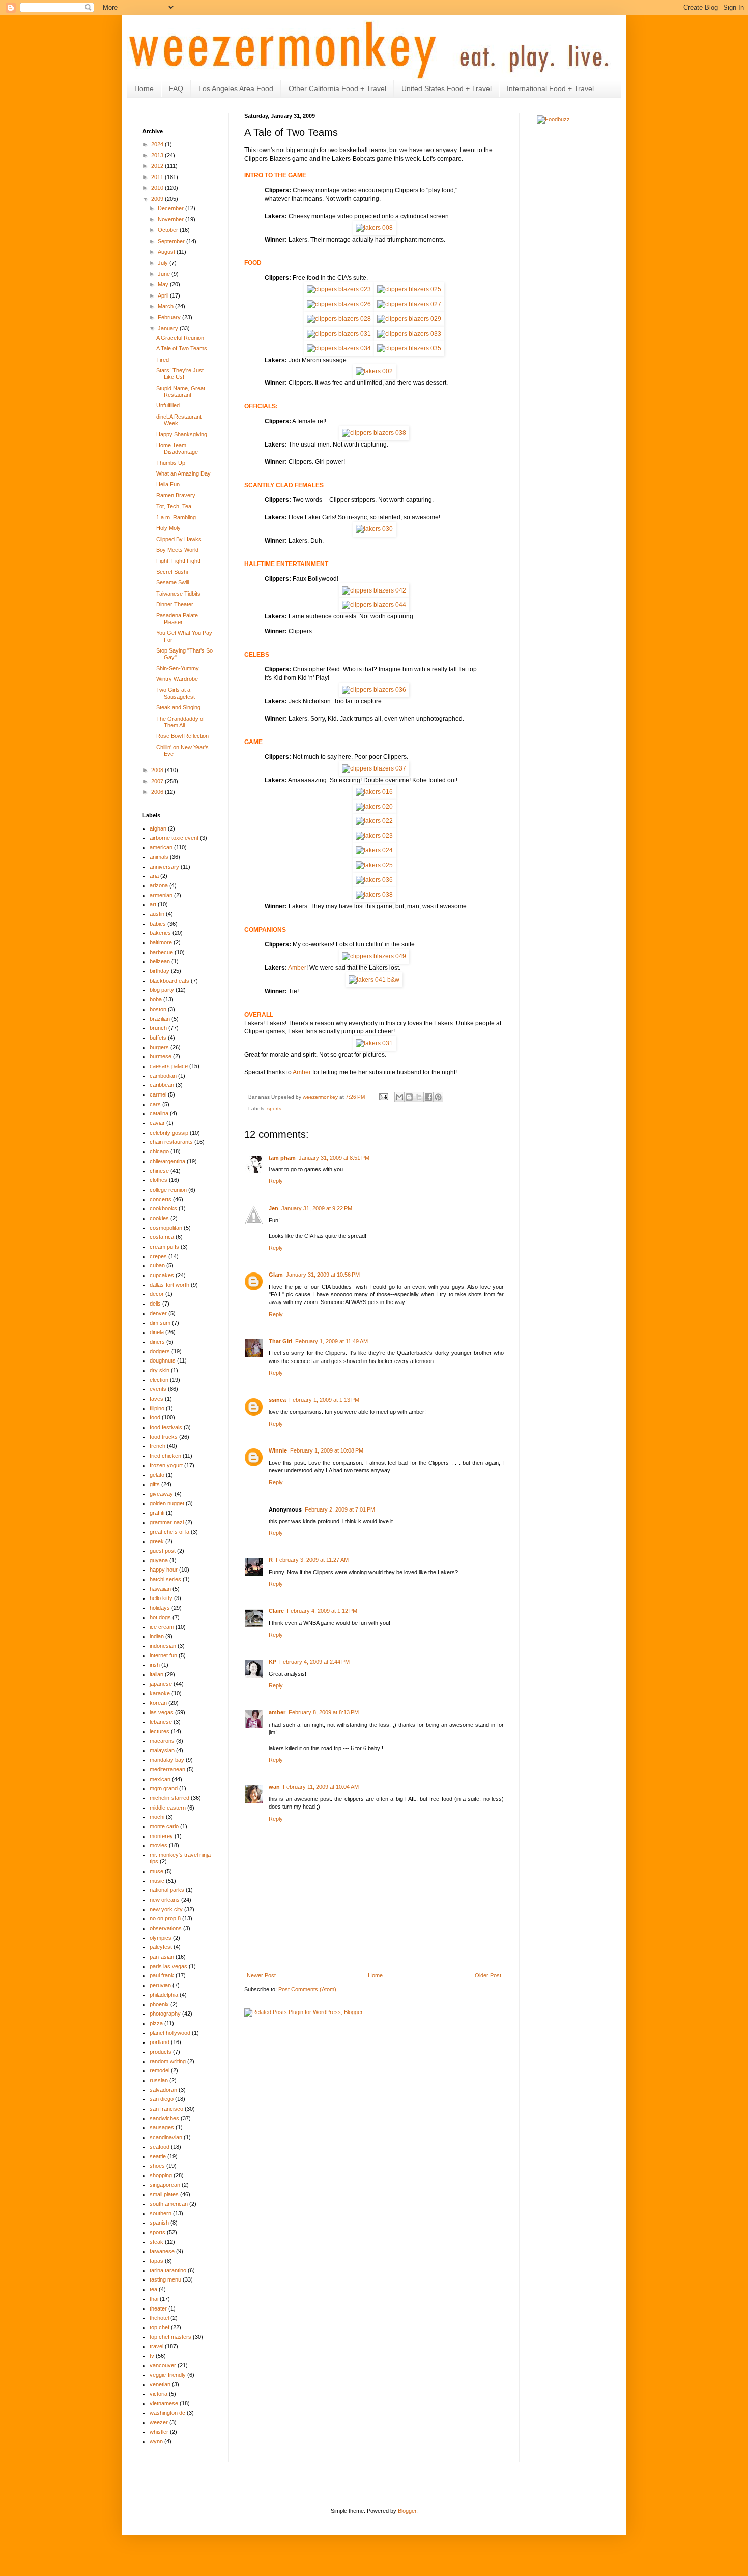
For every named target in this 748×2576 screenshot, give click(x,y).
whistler (159, 2432)
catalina (159, 1113)
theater (158, 2308)
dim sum (160, 1323)
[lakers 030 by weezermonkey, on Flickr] (374, 529)
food (155, 1417)
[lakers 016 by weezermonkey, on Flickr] (374, 792)
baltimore (161, 942)
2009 (158, 199)
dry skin (160, 1370)
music (157, 1881)
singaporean (165, 2185)
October (169, 230)
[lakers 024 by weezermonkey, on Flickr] (374, 850)
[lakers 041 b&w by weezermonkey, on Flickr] (374, 980)
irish (155, 1665)
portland (160, 2042)
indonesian (163, 1646)
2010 (158, 188)
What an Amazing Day (183, 473)
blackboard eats (169, 981)
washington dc (167, 2413)
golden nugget (167, 1503)
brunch (158, 1028)
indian (157, 1636)
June (165, 274)
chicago (159, 1151)
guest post (163, 1551)
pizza (156, 2023)
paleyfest (161, 1947)
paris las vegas (168, 1966)
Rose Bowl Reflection (182, 736)
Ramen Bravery (176, 495)
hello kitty (161, 1598)
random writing (168, 2061)
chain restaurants (171, 1142)
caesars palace (169, 1066)
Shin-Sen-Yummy (178, 668)
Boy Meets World (177, 550)
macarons (162, 1741)
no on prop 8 (165, 1918)
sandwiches (164, 2118)
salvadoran (163, 2090)
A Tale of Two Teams (182, 348)
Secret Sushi (172, 572)
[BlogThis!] (409, 1097)
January (169, 328)
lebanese (161, 1722)
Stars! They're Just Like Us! (180, 374)
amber (277, 1712)
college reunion (168, 1190)
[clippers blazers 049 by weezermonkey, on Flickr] (374, 956)
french (157, 1446)
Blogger (407, 2511)
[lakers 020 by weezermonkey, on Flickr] (374, 807)
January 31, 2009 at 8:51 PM (334, 1158)
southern (161, 2213)
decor (157, 1294)
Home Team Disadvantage (177, 448)
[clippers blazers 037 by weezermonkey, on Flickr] (374, 768)
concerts (161, 1199)
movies (159, 1845)
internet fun (163, 1655)
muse (156, 1871)
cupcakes (162, 1275)
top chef (160, 2327)
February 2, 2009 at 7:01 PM (340, 1509)
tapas (156, 2261)
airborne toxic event (174, 838)
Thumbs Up (171, 463)
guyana (159, 1560)
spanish (159, 2223)
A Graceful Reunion (180, 338)
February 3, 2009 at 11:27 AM (312, 1560)
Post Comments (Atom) (307, 1989)
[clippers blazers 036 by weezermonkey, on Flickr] (374, 690)
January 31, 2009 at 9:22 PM (317, 1208)
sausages (162, 2127)
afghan (158, 828)
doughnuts (163, 1360)
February (170, 317)
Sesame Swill (172, 582)
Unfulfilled (168, 405)
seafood (160, 2147)
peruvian (160, 1985)
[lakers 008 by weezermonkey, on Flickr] (374, 228)
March (166, 306)
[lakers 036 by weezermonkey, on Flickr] (374, 880)
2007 (158, 781)
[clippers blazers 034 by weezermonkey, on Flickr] (339, 348)
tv (152, 2356)
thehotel (159, 2318)
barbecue (161, 952)
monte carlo (164, 1826)
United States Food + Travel (447, 88)
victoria (159, 2394)
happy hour (164, 1570)
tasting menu (165, 2279)
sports (274, 1108)
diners (157, 1342)
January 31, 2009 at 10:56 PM (323, 1275)
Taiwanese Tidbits (178, 594)
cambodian (163, 1076)
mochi (157, 1817)
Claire (276, 1611)
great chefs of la (169, 1532)
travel (156, 2346)
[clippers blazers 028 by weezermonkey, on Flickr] (339, 319)
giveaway (161, 1494)
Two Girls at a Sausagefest (176, 693)
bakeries (160, 933)
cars (155, 1104)
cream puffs (164, 1247)
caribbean (162, 1085)
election (159, 1380)
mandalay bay (167, 1760)
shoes (157, 2166)
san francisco (166, 2109)
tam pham (282, 1158)
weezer (159, 2422)
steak (156, 2242)
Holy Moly (168, 528)
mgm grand (164, 1788)
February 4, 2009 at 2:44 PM (314, 1662)
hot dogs (160, 1617)
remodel (160, 2070)
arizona (159, 885)
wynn (156, 2441)
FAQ (176, 88)
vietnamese (164, 2403)
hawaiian (160, 1589)
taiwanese (162, 2251)
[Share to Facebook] (428, 1097)
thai (154, 2299)
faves (156, 1399)
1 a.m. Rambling (176, 517)
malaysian (162, 1750)
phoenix (159, 2004)
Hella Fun (168, 484)
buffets (158, 1038)
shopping (161, 2175)
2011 (158, 177)
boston (158, 1009)
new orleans (165, 1900)
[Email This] (399, 1097)
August (167, 252)
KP (272, 1662)
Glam (276, 1275)
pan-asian (162, 1957)
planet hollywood (170, 2033)
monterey (161, 1836)
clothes (159, 1180)
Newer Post (261, 1975)
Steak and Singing (178, 707)
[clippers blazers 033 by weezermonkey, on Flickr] (409, 334)
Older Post (488, 1975)
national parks (167, 1890)
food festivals (166, 1427)
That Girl (280, 1341)
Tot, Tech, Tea (174, 506)
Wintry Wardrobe (177, 679)
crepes (158, 1256)
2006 (158, 792)
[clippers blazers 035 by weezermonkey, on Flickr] (409, 348)
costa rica (162, 1237)
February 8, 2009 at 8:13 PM (324, 1712)
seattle (158, 2156)
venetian (160, 2384)
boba (156, 999)
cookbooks (163, 1208)
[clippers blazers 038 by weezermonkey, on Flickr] (374, 433)
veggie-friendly (168, 2375)
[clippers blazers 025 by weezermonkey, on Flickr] (409, 289)
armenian (161, 895)
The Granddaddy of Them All (180, 722)
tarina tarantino (168, 2270)
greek (157, 1541)
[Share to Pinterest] (438, 1097)
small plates (164, 2194)
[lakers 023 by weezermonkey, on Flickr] (374, 836)
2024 (158, 144)
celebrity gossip (169, 1133)
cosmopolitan (166, 1228)
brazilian (160, 1019)
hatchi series (165, 1579)
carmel (158, 1094)
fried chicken (165, 1456)
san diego (162, 2099)
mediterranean (167, 1769)
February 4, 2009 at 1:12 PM (322, 1611)
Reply (276, 1181)
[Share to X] (419, 1097)
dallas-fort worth (169, 1285)
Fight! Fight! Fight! (178, 561)
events (158, 1389)
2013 (158, 155)
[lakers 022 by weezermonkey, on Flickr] (374, 821)
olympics (161, 1938)
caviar (157, 1123)
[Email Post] (383, 1097)
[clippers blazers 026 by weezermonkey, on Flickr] (339, 304)
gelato (157, 1475)
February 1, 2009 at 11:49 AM (332, 1341)
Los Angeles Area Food (236, 88)
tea (153, 2289)
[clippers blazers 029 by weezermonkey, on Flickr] (409, 319)
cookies (159, 1218)
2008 (158, 770)
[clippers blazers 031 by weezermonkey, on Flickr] (339, 334)
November (171, 219)
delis (155, 1304)
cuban (157, 1265)
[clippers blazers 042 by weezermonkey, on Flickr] (374, 590)
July (164, 263)
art (153, 904)
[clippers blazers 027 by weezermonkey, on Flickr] (409, 304)
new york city (166, 1909)
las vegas (162, 1712)
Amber (297, 968)
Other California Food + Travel (337, 88)
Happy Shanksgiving (182, 434)
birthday (160, 971)
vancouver (163, 2365)
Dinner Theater (175, 604)
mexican (160, 1779)
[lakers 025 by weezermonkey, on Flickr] (374, 865)
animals (159, 857)
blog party (162, 990)
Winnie (278, 1450)
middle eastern (168, 1808)
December (171, 208)
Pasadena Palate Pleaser (177, 619)
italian (156, 1674)
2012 (158, 166)
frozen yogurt (166, 1465)
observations (166, 1928)
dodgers (160, 1351)
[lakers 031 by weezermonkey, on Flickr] (374, 1043)
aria (154, 876)
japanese (161, 1684)
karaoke (160, 1693)
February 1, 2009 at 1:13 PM (324, 1400)
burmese (161, 1056)
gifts (155, 1484)
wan (274, 1787)
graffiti (157, 1513)
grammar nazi (167, 1522)
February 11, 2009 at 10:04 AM (321, 1787)
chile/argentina (167, 1161)
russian (159, 2080)
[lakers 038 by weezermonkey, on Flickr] (374, 895)
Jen (274, 1208)
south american (169, 2204)
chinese (159, 1171)
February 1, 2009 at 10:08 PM (327, 1450)
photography (165, 2014)
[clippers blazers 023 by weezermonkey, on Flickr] (339, 289)
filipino (157, 1408)
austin (157, 914)
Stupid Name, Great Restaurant (181, 391)
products (161, 2052)
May (164, 284)
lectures (160, 1731)
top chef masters (170, 2337)
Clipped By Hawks (179, 539)
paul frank (162, 1975)
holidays (160, 1608)
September (172, 241)
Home (144, 88)
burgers (159, 1047)
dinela (157, 1332)
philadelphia (164, 1995)
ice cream (162, 1627)
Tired (163, 360)
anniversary (164, 867)
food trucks (164, 1437)
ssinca (277, 1400)
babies (158, 924)
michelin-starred (169, 1798)
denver (158, 1313)
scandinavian (166, 2137)
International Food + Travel (550, 88)
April (164, 295)
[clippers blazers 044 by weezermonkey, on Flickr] (374, 605)
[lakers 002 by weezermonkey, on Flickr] (374, 371)
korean (158, 1703)
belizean (160, 961)
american (161, 847)
